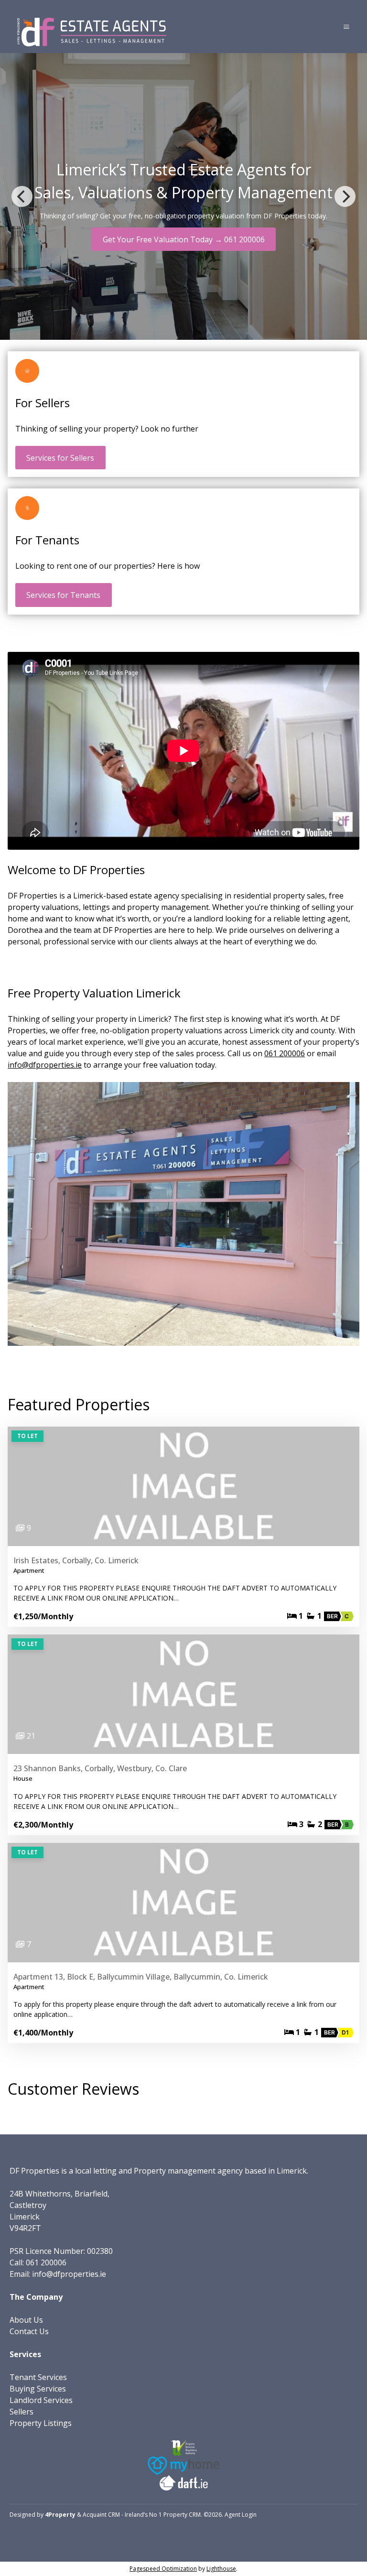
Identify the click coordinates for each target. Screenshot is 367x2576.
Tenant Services (38, 2377)
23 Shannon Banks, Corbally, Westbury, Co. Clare (100, 1768)
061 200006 (285, 1053)
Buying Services (38, 2389)
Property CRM (182, 2515)
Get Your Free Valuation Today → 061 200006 (184, 239)
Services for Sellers (60, 458)
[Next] (345, 196)
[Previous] (22, 196)
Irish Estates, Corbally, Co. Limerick (76, 1560)
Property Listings (41, 2423)
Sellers (22, 2412)
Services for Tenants (63, 595)
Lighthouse (221, 2569)
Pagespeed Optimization (163, 2569)
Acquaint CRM (101, 2515)
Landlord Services (41, 2400)
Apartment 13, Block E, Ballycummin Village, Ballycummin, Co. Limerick (141, 1977)
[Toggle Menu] (346, 27)
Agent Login (241, 2515)
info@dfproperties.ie (45, 1065)
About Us (26, 2320)
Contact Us (29, 2331)
